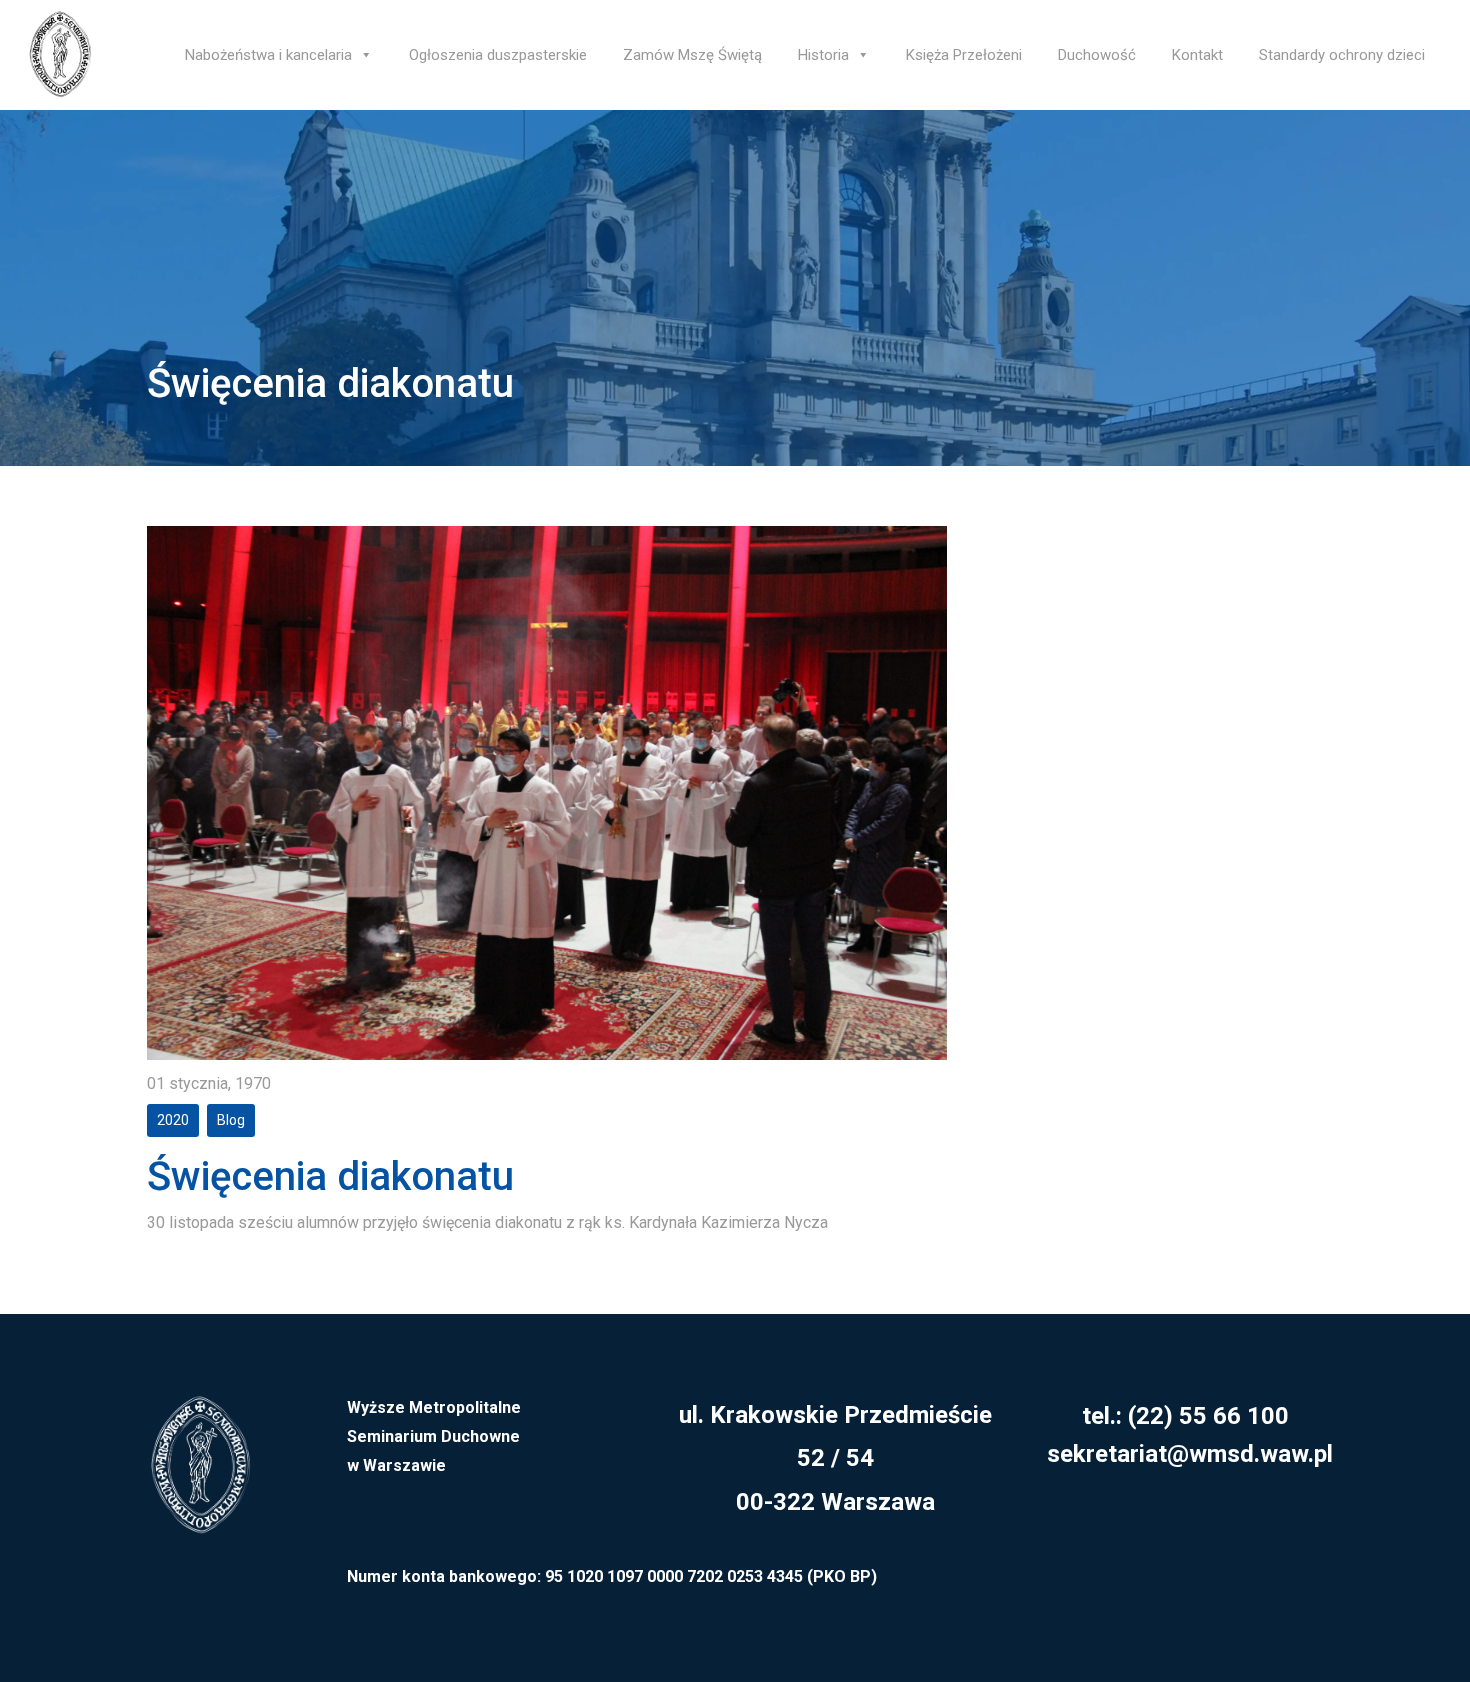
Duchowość (1097, 55)
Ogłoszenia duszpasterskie (498, 55)
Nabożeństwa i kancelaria (268, 55)
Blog (231, 1120)
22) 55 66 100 (1212, 1416)
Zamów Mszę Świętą (692, 55)
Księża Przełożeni (964, 55)
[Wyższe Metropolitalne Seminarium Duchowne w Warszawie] (200, 1477)
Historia (823, 55)
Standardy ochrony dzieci (1342, 55)
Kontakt (1197, 55)
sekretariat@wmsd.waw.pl (1190, 1454)
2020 (173, 1120)
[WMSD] (60, 55)
